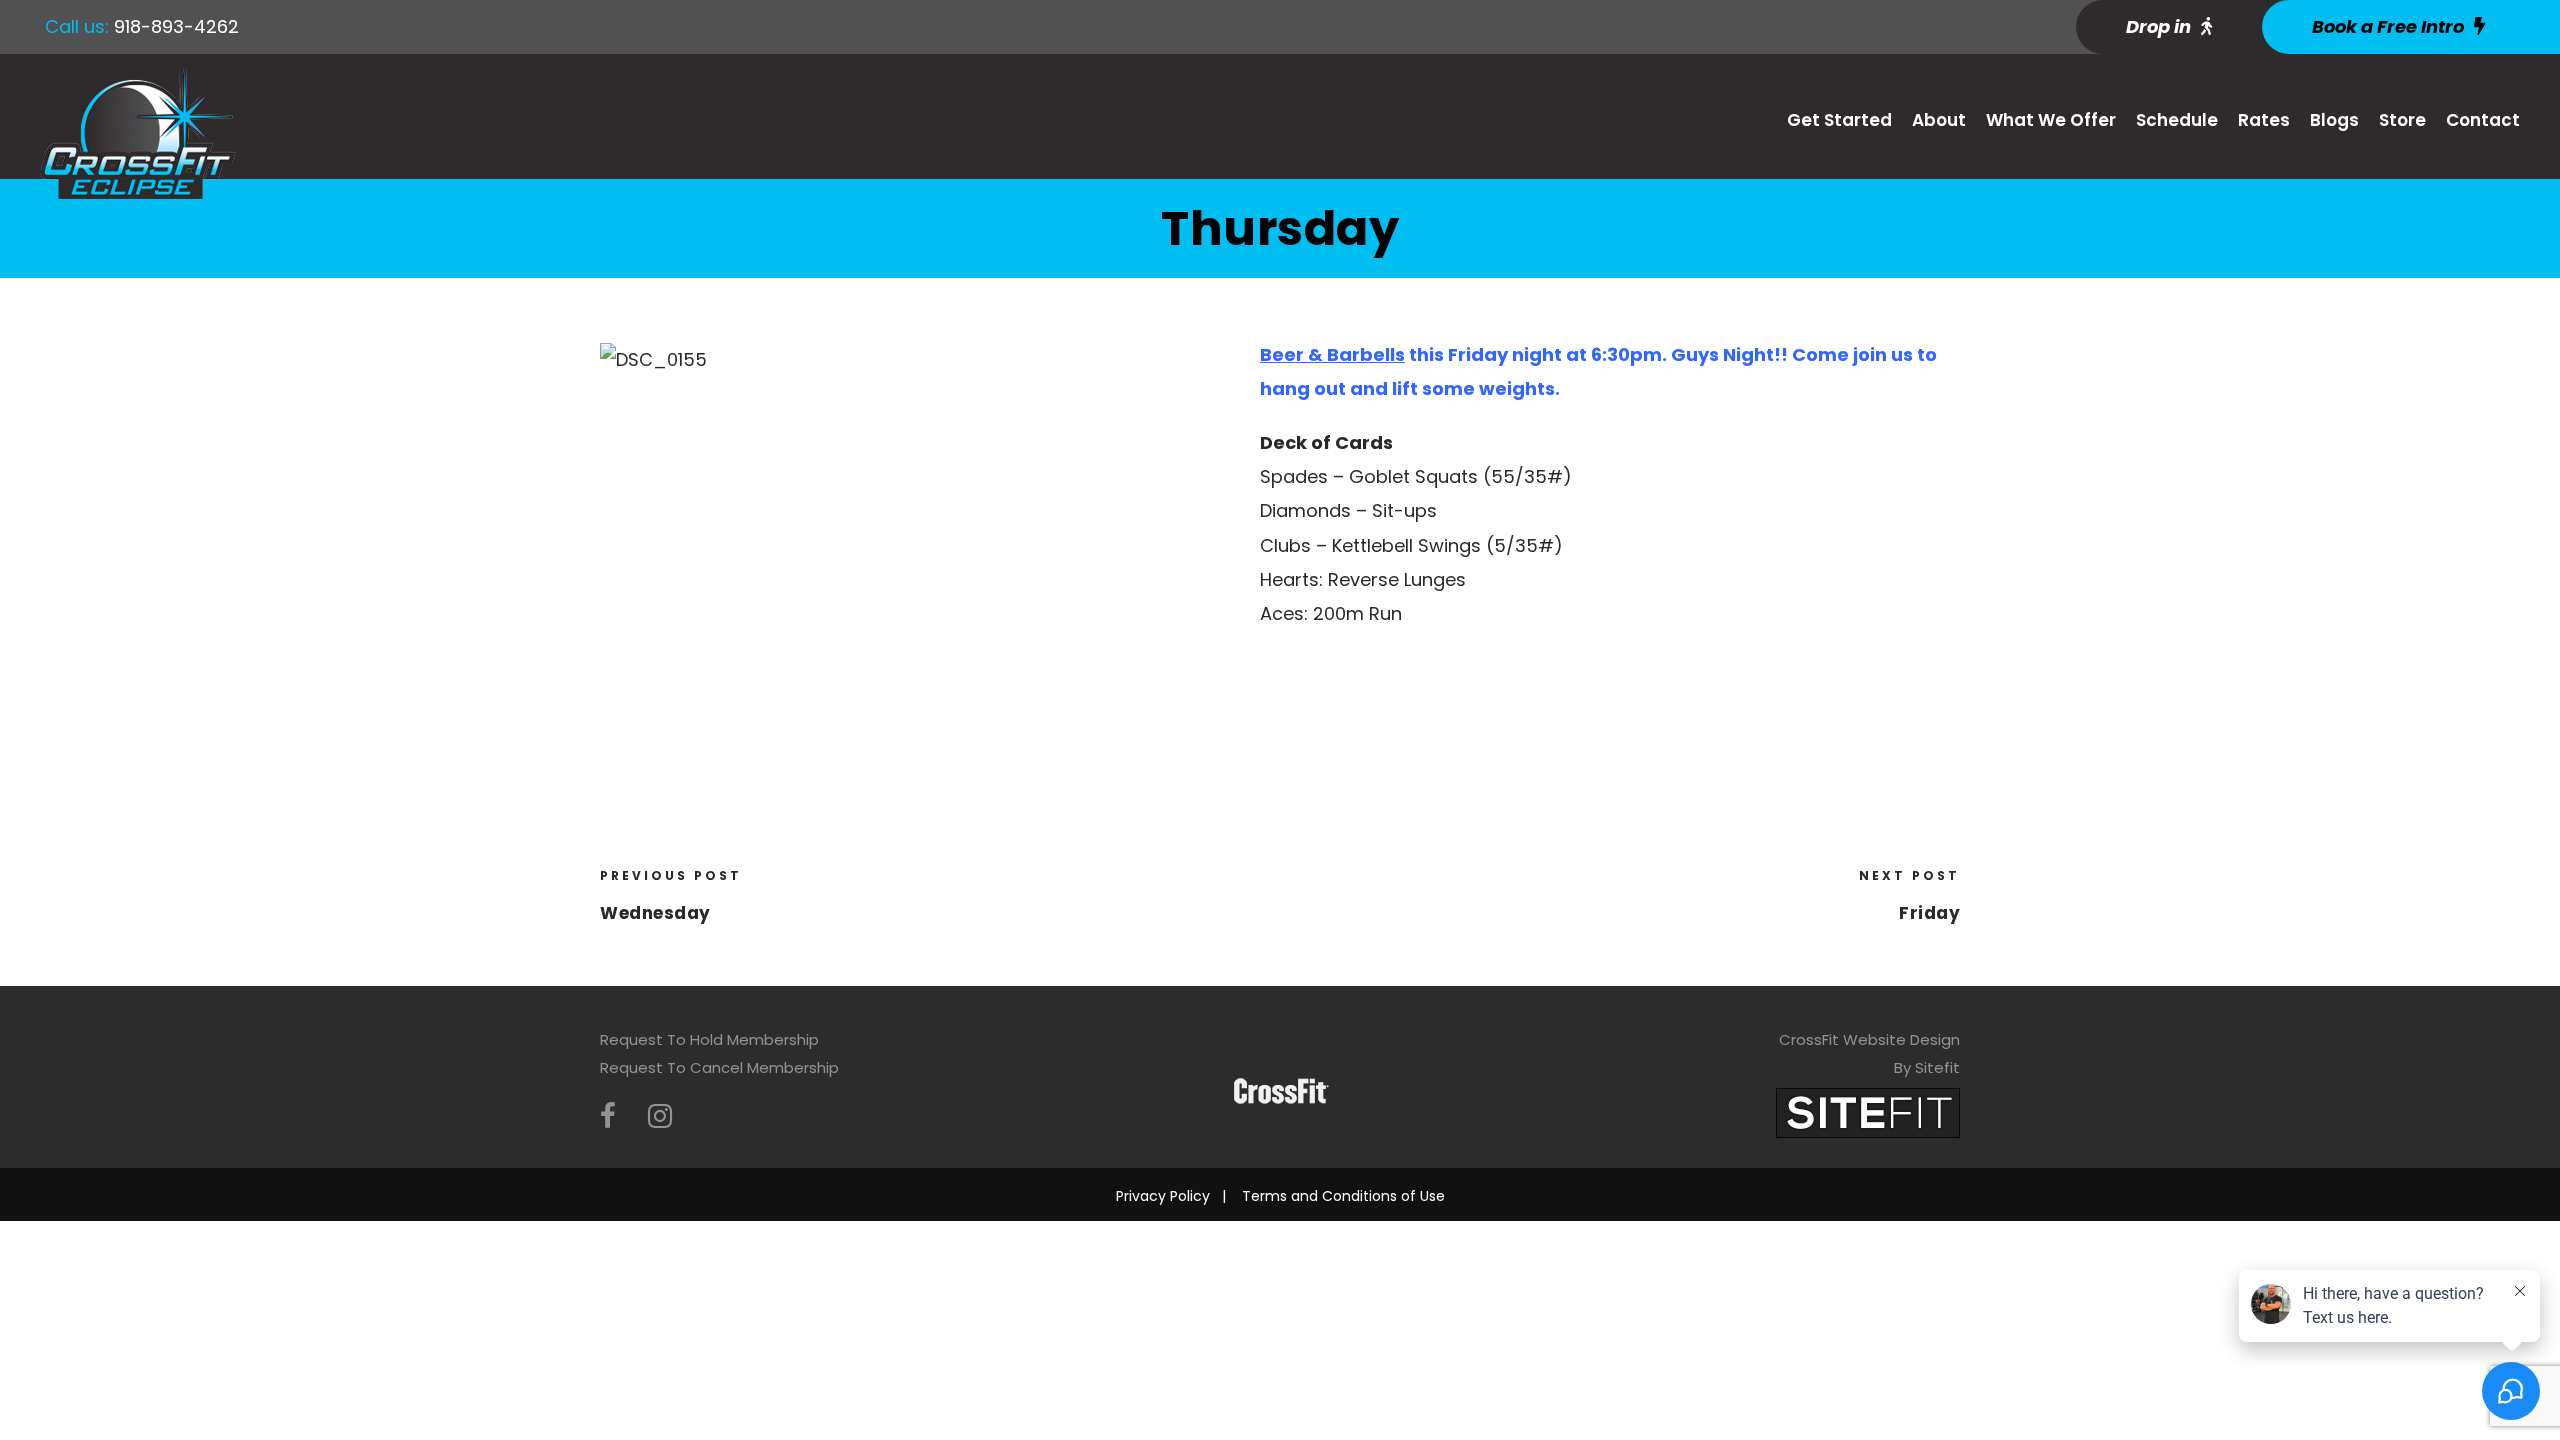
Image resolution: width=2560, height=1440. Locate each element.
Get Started (1839, 120)
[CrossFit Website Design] (1868, 1111)
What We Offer (2051, 120)
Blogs (2334, 120)
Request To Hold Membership (709, 1039)
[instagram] (660, 1116)
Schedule (2177, 120)
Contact (2483, 120)
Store (2402, 120)
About (1939, 120)
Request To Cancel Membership (719, 1067)
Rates (2264, 120)
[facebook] (608, 1116)
